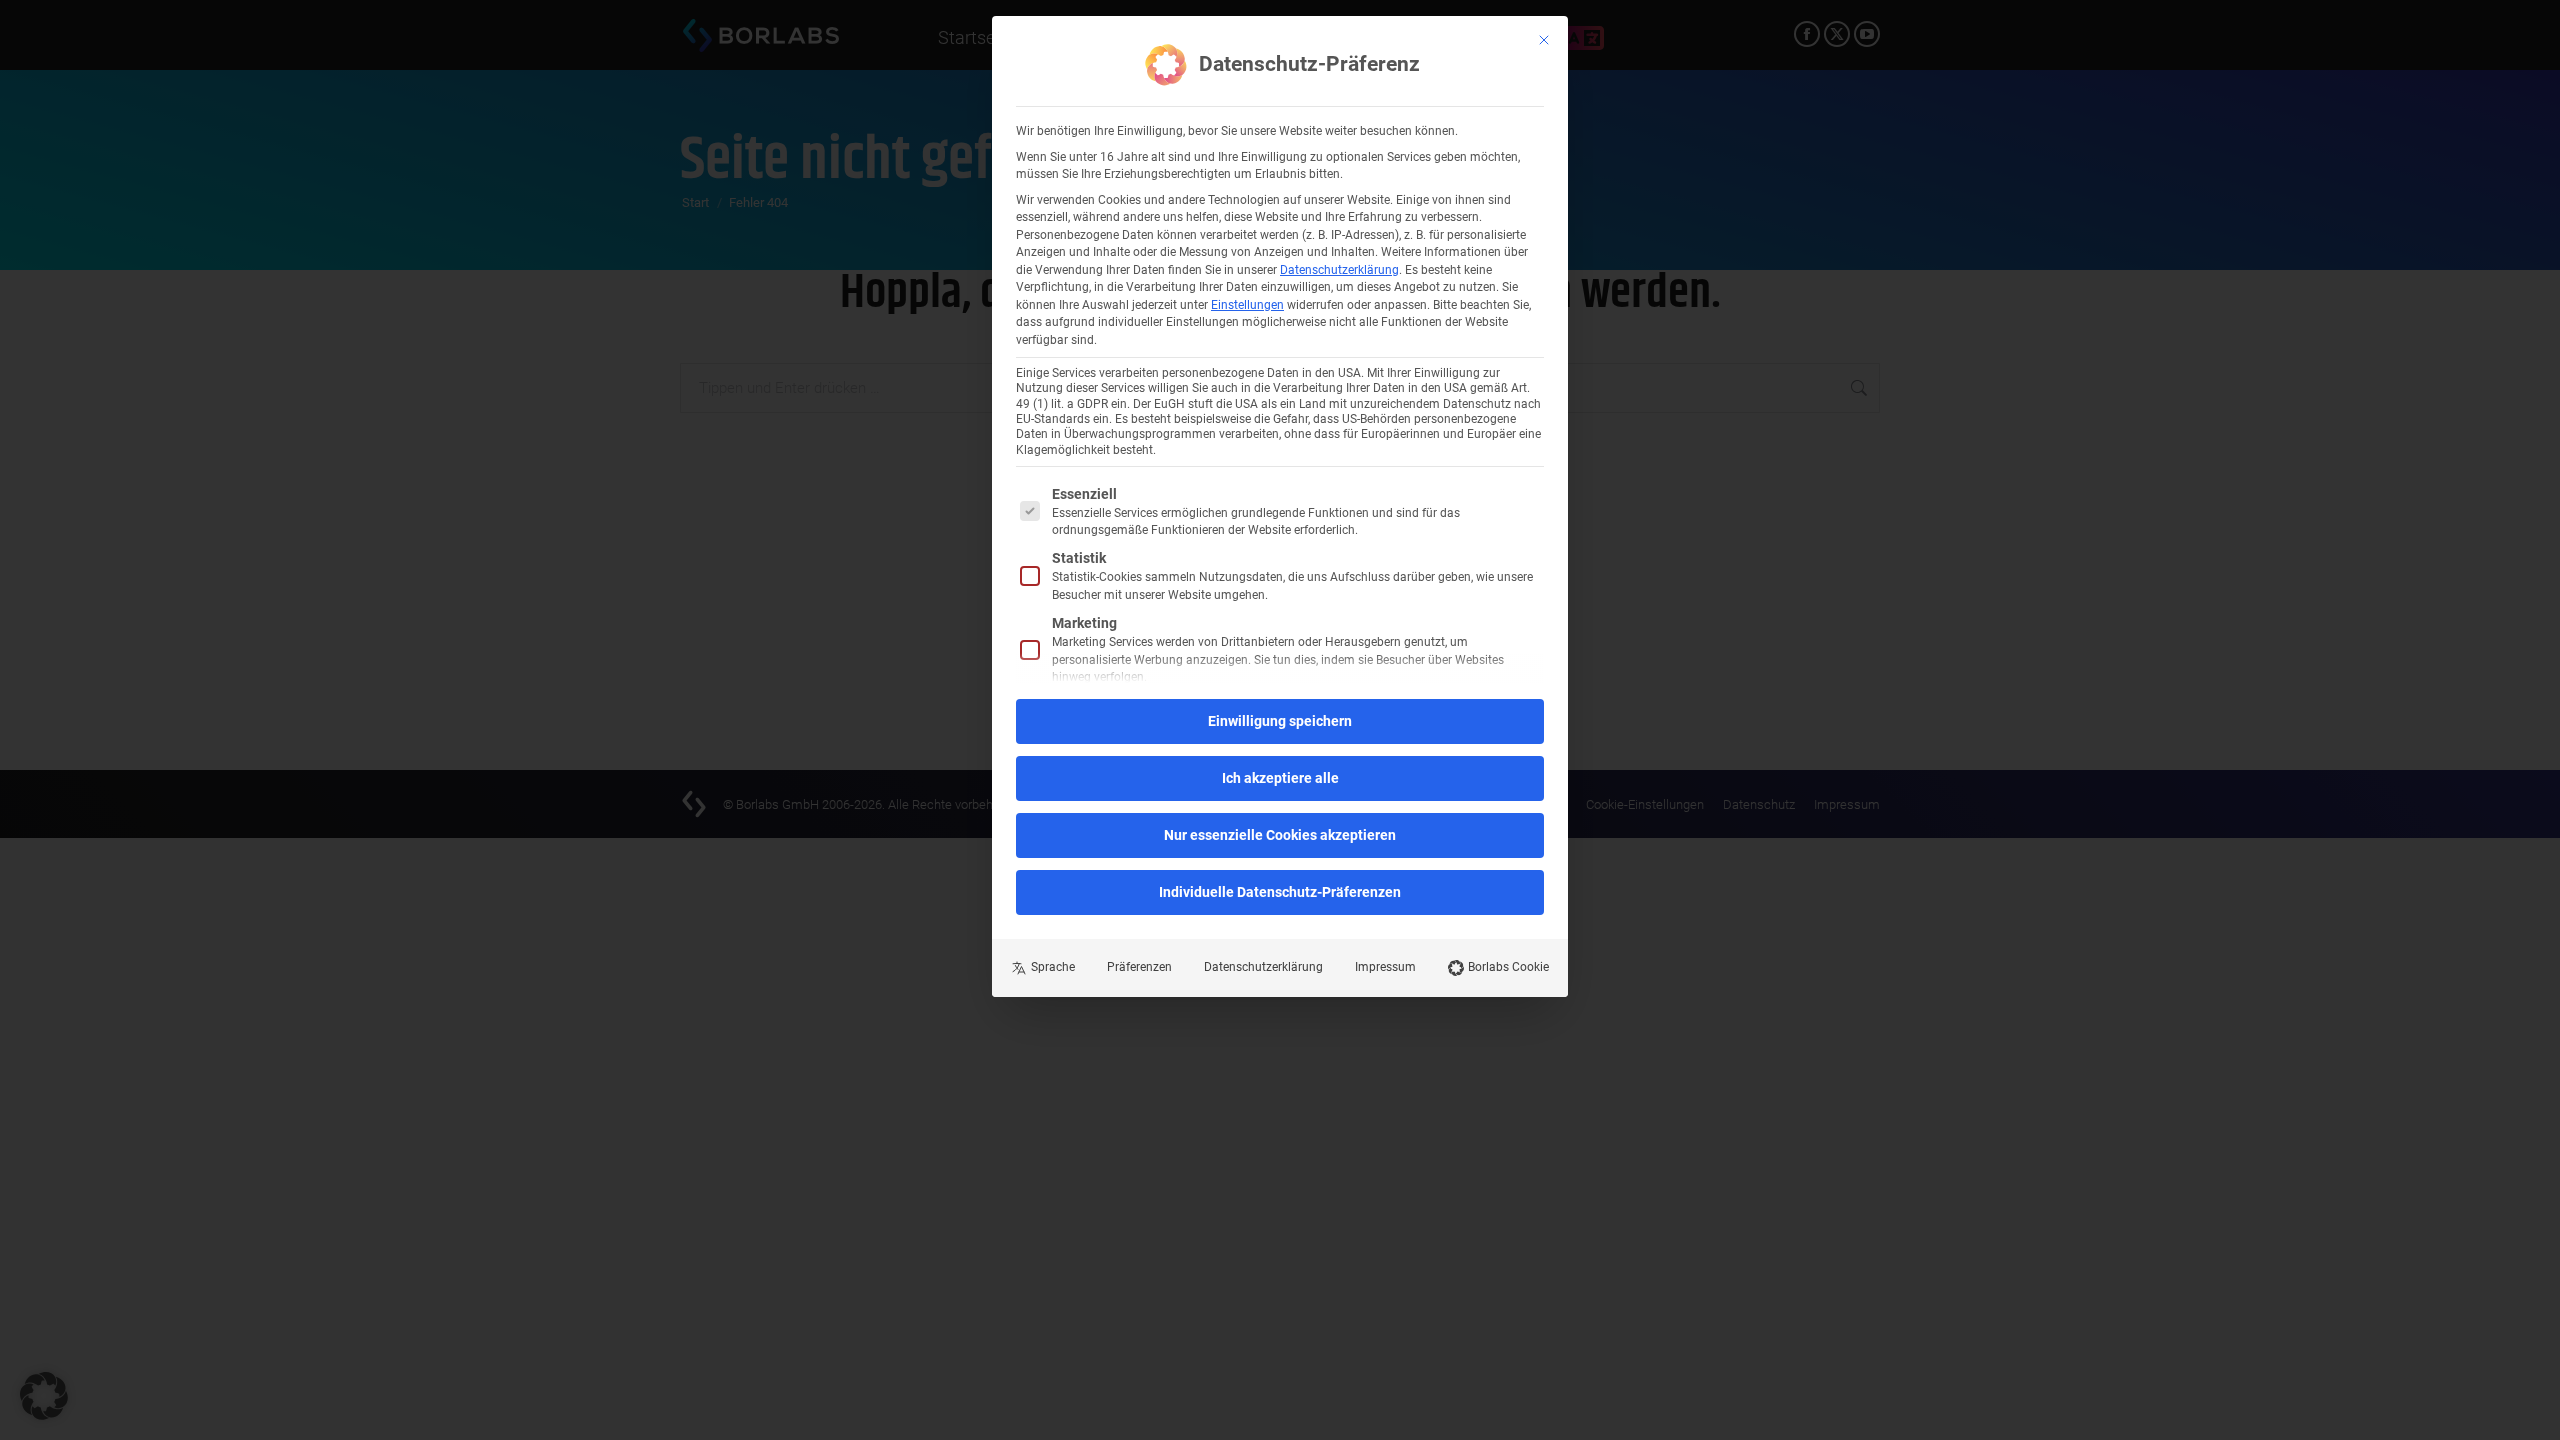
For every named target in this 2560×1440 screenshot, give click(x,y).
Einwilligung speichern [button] (1280, 721)
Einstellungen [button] (1247, 305)
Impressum (1385, 967)
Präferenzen (1139, 967)
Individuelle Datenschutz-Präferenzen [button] (1280, 892)
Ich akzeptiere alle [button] (1280, 778)
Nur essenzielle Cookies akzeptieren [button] (1280, 835)
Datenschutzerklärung (1339, 270)
